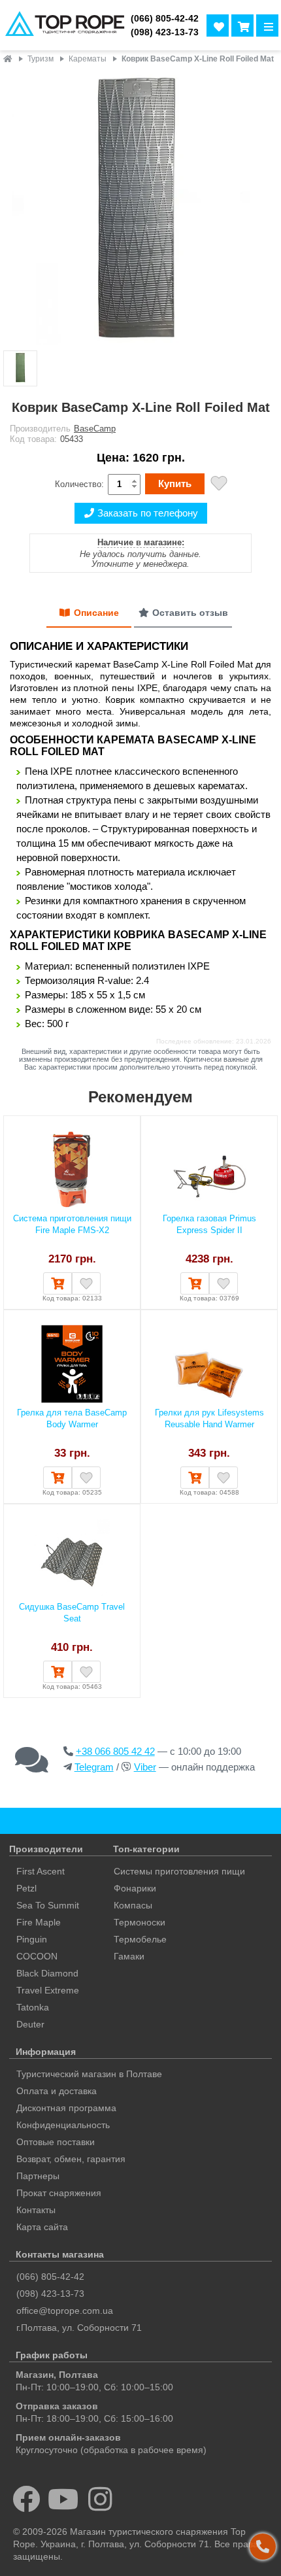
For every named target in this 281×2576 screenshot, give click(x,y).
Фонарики (135, 1888)
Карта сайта (42, 2227)
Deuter (30, 2024)
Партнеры (38, 2176)
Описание (96, 613)
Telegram (94, 1767)
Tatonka (33, 2007)
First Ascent (41, 1871)
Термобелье (140, 1939)
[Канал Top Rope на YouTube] (64, 2499)
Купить (175, 483)
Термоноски (140, 1922)
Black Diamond (47, 1973)
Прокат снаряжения (59, 2193)
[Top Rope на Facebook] (26, 2499)
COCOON (37, 1956)
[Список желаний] (218, 25)
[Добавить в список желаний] (219, 485)
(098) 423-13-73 (165, 32)
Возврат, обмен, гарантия (71, 2159)
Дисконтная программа (66, 2108)
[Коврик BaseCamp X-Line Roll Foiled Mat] (140, 209)
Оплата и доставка (57, 2091)
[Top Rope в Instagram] (100, 2499)
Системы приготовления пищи (179, 1871)
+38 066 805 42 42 (115, 1751)
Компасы (133, 1905)
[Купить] (58, 1283)
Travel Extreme (48, 1990)
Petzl (26, 1888)
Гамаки (129, 1956)
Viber (145, 1767)
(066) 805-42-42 (165, 19)
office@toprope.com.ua (65, 2311)
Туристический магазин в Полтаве (89, 2074)
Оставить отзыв (190, 613)
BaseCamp (95, 429)
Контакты (36, 2210)
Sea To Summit (48, 1905)
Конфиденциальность (63, 2125)
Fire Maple (39, 1922)
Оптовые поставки (56, 2142)
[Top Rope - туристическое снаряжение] (63, 25)
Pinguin (32, 1939)
